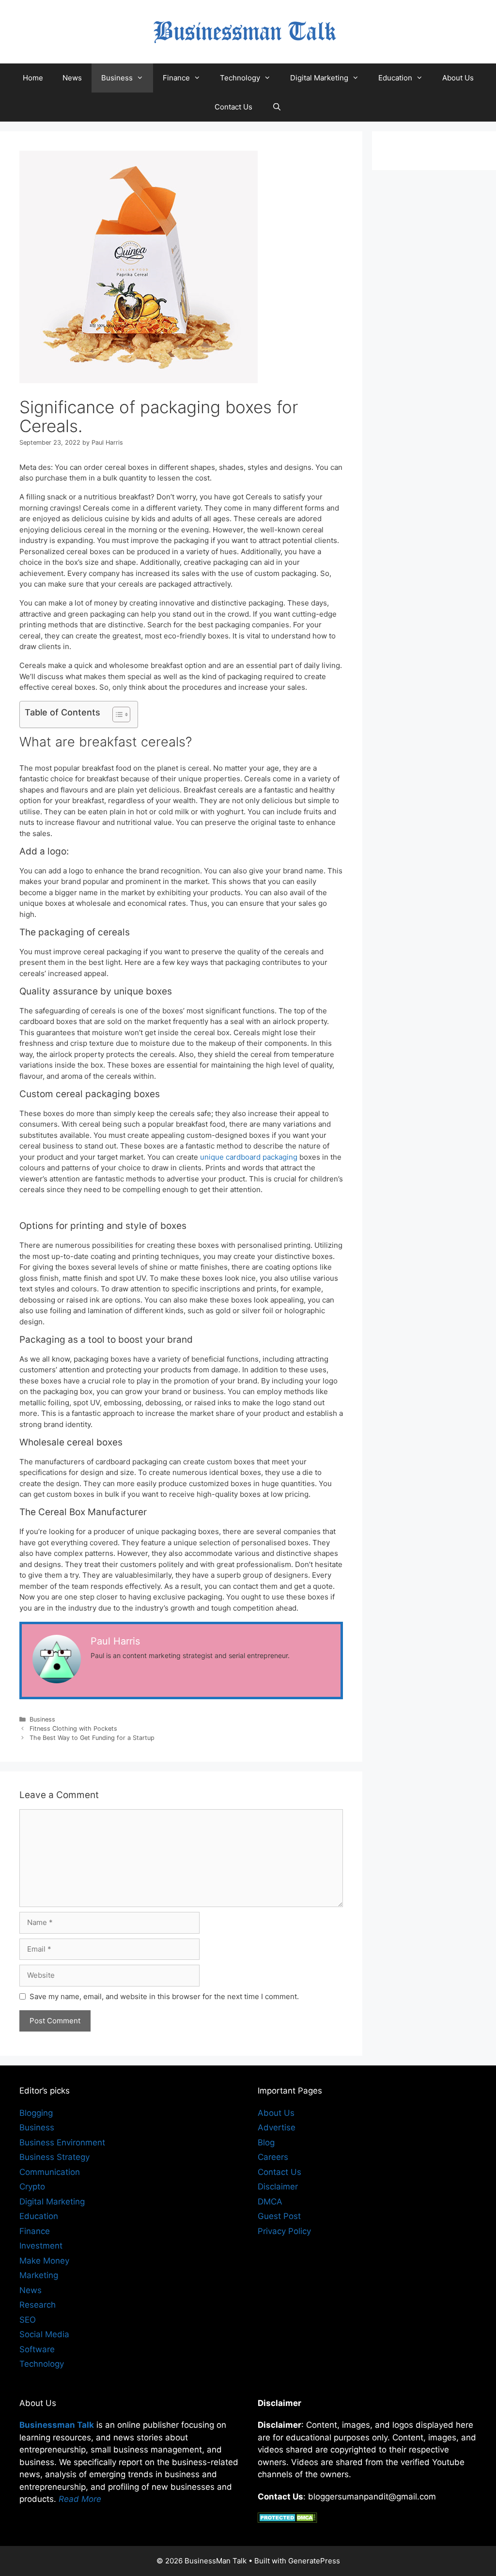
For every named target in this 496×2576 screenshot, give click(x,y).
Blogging (36, 2113)
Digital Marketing (319, 78)
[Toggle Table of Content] (116, 714)
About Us (458, 78)
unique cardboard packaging (249, 1157)
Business (117, 78)
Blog (266, 2142)
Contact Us (233, 107)
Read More (80, 2499)
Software (37, 2349)
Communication (50, 2172)
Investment (41, 2246)
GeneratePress (314, 2561)
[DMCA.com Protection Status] (287, 2520)
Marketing (39, 2275)
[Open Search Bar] (276, 107)
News (72, 78)
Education (395, 78)
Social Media (44, 2334)
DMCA (270, 2202)
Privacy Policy (284, 2231)
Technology (240, 78)
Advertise (277, 2127)
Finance (176, 78)
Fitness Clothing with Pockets (73, 1729)
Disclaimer (278, 2187)
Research (38, 2305)
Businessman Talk (57, 2425)
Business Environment (62, 2142)
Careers (273, 2157)
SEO (28, 2320)
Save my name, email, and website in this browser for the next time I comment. (164, 1996)
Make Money (44, 2261)
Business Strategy (54, 2157)
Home (33, 78)
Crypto (32, 2187)
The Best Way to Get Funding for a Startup (92, 1738)
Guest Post (279, 2216)
